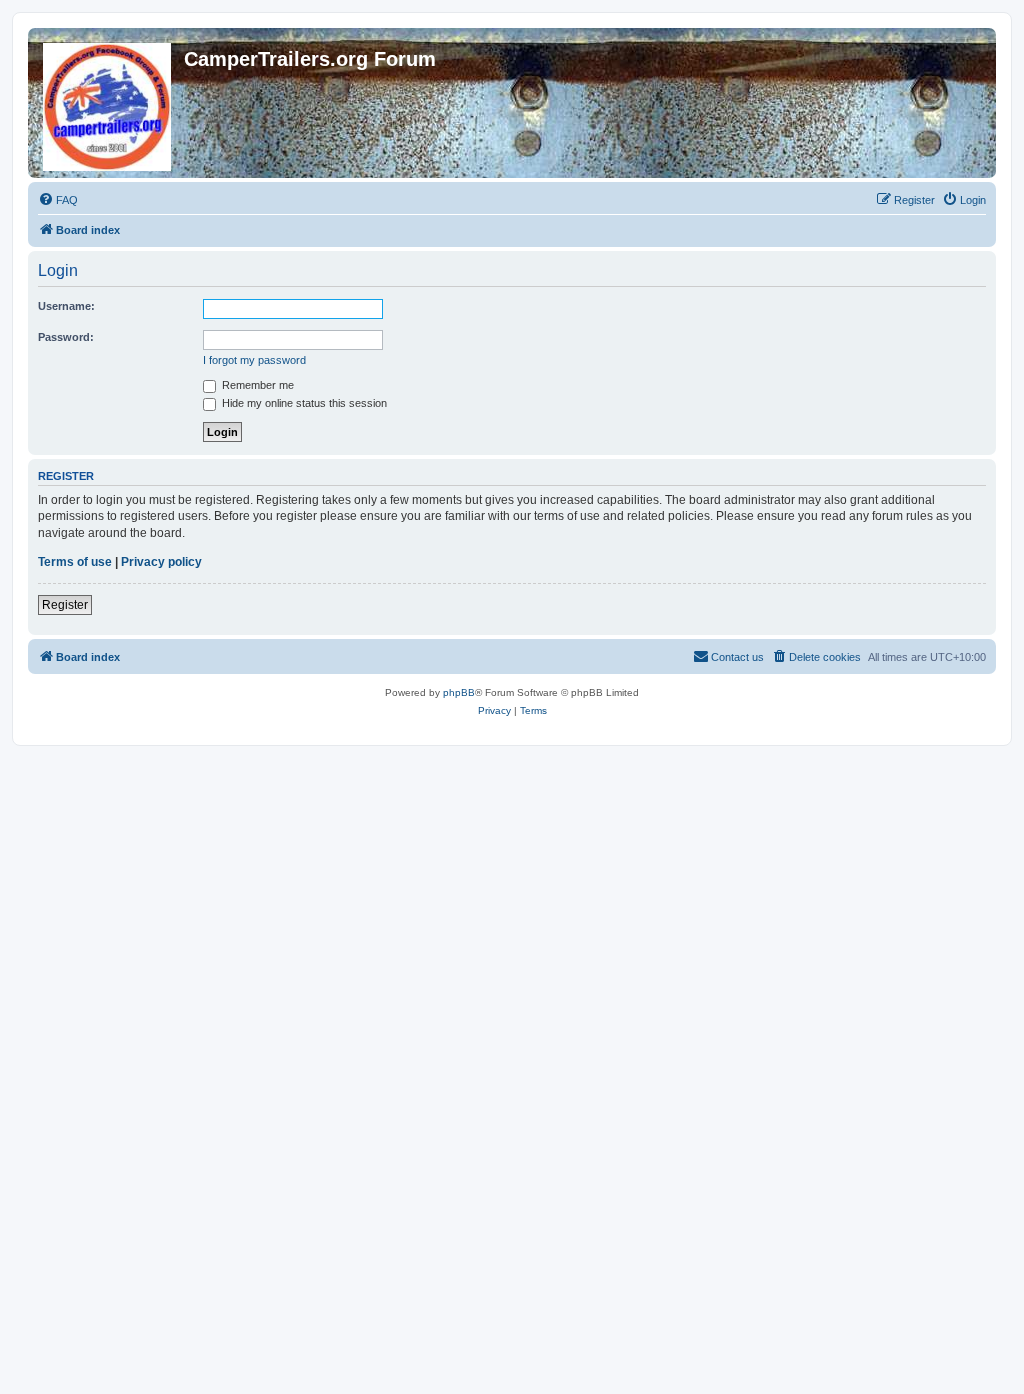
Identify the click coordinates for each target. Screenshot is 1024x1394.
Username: (66, 306)
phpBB (459, 692)
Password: (66, 337)
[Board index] (108, 103)
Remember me (256, 385)
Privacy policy (161, 562)
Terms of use (75, 562)
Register (65, 605)
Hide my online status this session (303, 403)
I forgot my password (254, 360)
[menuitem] (58, 200)
